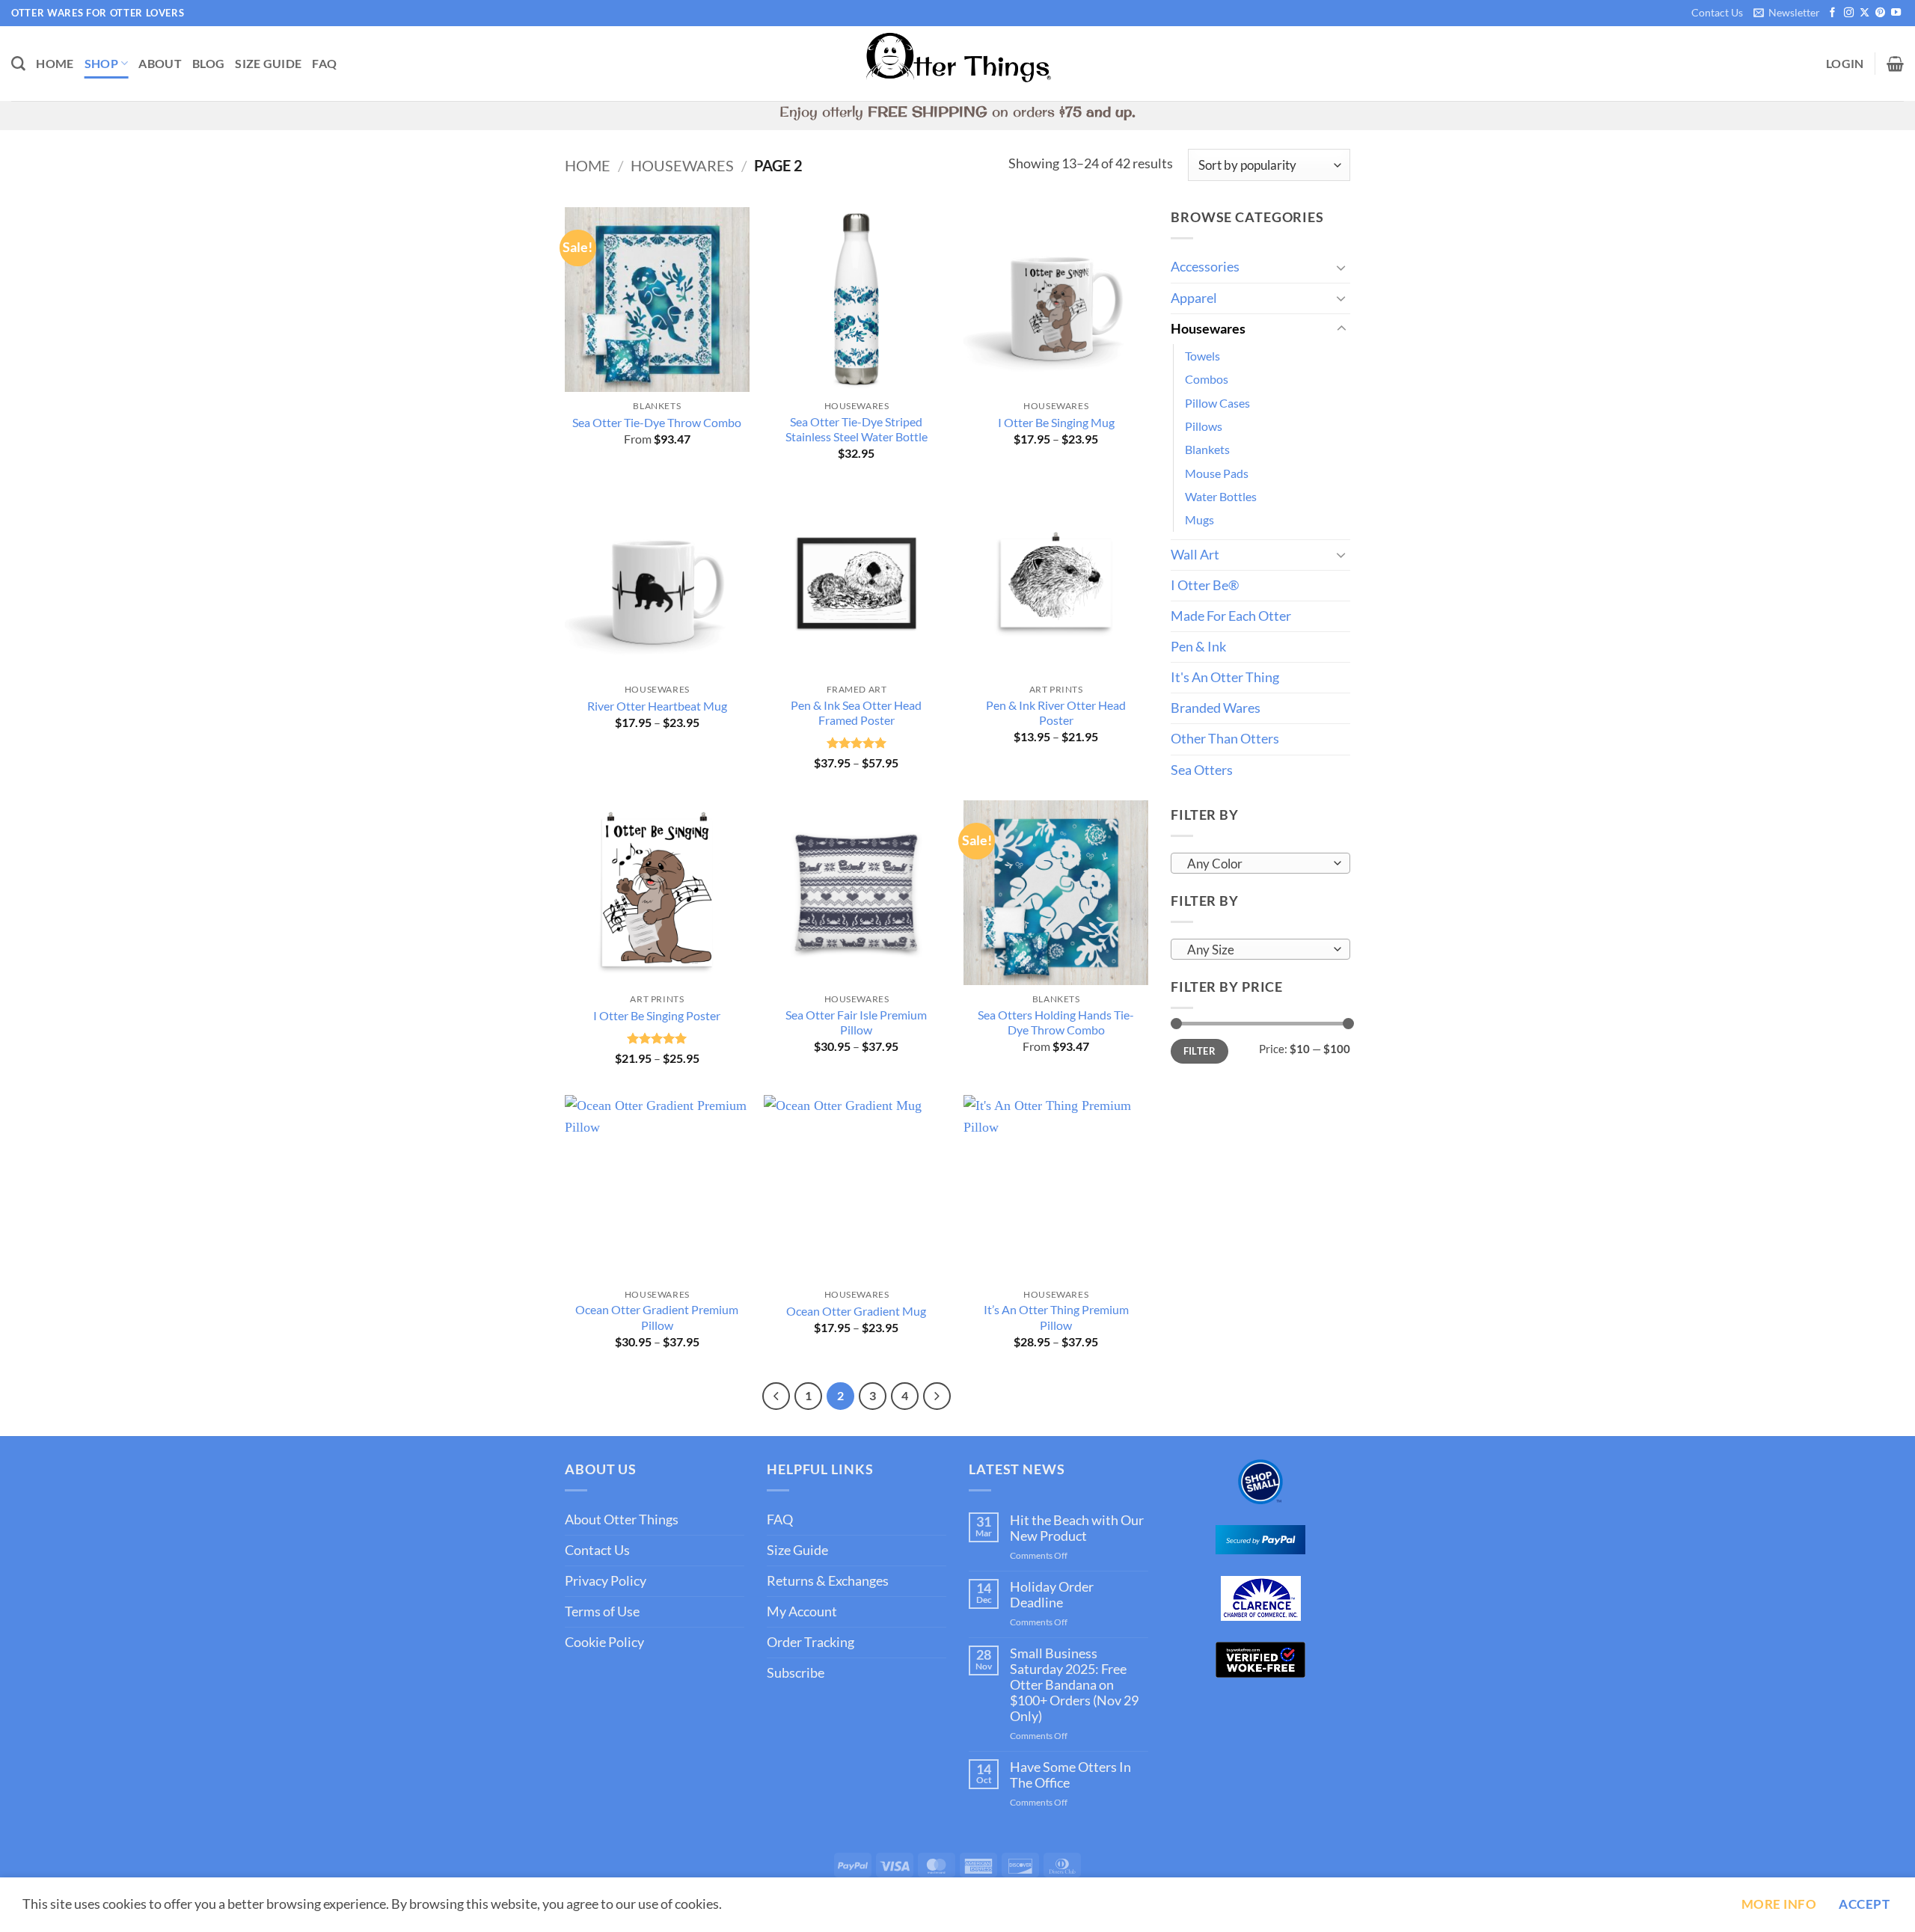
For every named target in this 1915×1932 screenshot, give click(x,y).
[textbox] (1256, 864)
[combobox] (1260, 863)
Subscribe (796, 1673)
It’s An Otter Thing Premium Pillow (1056, 1317)
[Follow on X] (1865, 13)
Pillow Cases (1217, 403)
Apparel (1194, 298)
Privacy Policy (606, 1581)
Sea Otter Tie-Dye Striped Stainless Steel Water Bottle (857, 429)
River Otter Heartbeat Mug (657, 706)
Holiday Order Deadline (1052, 1595)
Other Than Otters (1225, 739)
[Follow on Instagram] (1849, 13)
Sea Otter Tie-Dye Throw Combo (657, 422)
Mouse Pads (1217, 473)
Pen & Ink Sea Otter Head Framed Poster (856, 713)
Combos (1207, 379)
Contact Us (1717, 12)
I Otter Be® (1205, 585)
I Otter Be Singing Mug (1056, 422)
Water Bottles (1221, 496)
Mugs (1199, 519)
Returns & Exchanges (828, 1581)
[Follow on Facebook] (1832, 13)
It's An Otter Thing (1225, 677)
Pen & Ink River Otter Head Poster (1056, 713)
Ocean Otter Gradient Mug (856, 1311)
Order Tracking (811, 1642)
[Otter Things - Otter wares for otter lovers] (957, 64)
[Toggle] (1341, 267)
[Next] (937, 1396)
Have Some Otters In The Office (1070, 1775)
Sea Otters (1202, 770)
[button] (1786, 13)
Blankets (1207, 449)
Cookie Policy (604, 1642)
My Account (802, 1611)
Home (55, 63)
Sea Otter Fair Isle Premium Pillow (856, 1022)
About (160, 63)
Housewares (682, 165)
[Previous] (776, 1396)
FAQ (324, 63)
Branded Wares (1216, 708)
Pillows (1204, 426)
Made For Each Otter (1231, 616)
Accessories (1205, 267)
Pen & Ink (1198, 647)
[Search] (18, 64)
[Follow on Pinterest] (1880, 13)
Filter (1199, 1051)
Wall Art (1195, 555)
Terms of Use (602, 1611)
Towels (1202, 356)
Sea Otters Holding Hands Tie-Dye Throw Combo (1056, 1022)
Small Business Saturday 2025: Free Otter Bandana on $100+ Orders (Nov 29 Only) (1074, 1685)
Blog (208, 63)
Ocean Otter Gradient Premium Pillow (657, 1317)
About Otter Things (622, 1519)
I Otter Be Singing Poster (657, 1015)
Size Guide (268, 63)
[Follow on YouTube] (1896, 13)
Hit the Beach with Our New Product (1077, 1528)
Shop (101, 63)
